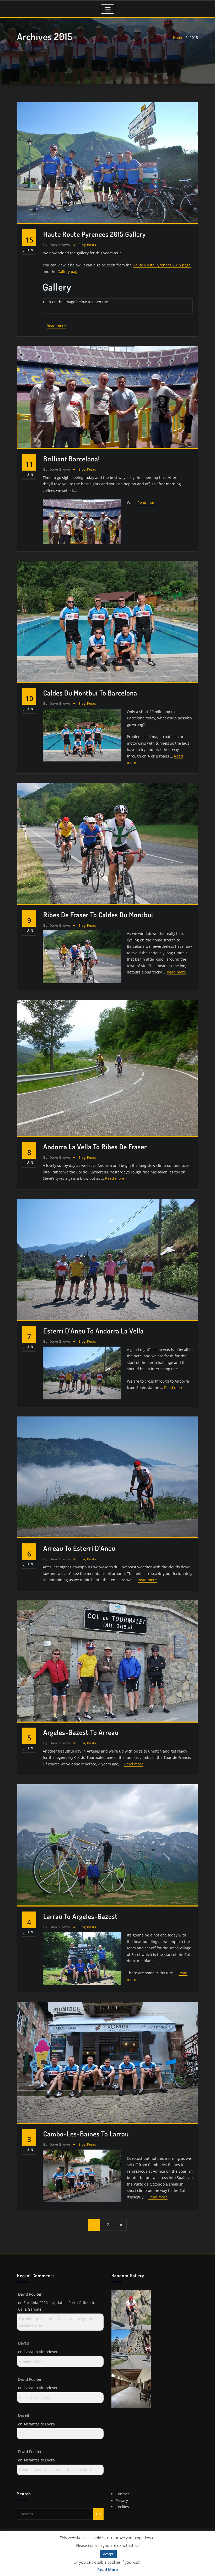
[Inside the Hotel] (131, 2388)
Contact (122, 2494)
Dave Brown (57, 245)
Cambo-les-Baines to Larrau (86, 2134)
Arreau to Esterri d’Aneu (79, 1548)
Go (98, 2514)
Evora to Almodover (41, 2352)
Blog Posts (87, 245)
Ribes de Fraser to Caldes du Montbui (98, 915)
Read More (108, 2569)
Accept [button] (108, 2554)
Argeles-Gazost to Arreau (81, 1732)
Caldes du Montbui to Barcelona (90, 693)
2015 (194, 37)
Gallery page (68, 272)
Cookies (122, 2507)
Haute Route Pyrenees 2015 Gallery (95, 234)
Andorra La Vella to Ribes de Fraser (95, 1147)
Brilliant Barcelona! (72, 459)
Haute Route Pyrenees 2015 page (162, 265)
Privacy (122, 2500)
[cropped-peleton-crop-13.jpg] (131, 2309)
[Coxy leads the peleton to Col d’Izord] (131, 2349)
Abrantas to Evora (39, 2424)
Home (178, 37)
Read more (56, 326)
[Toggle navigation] (107, 9)
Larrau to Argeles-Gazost (80, 1916)
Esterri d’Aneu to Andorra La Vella (93, 1331)
